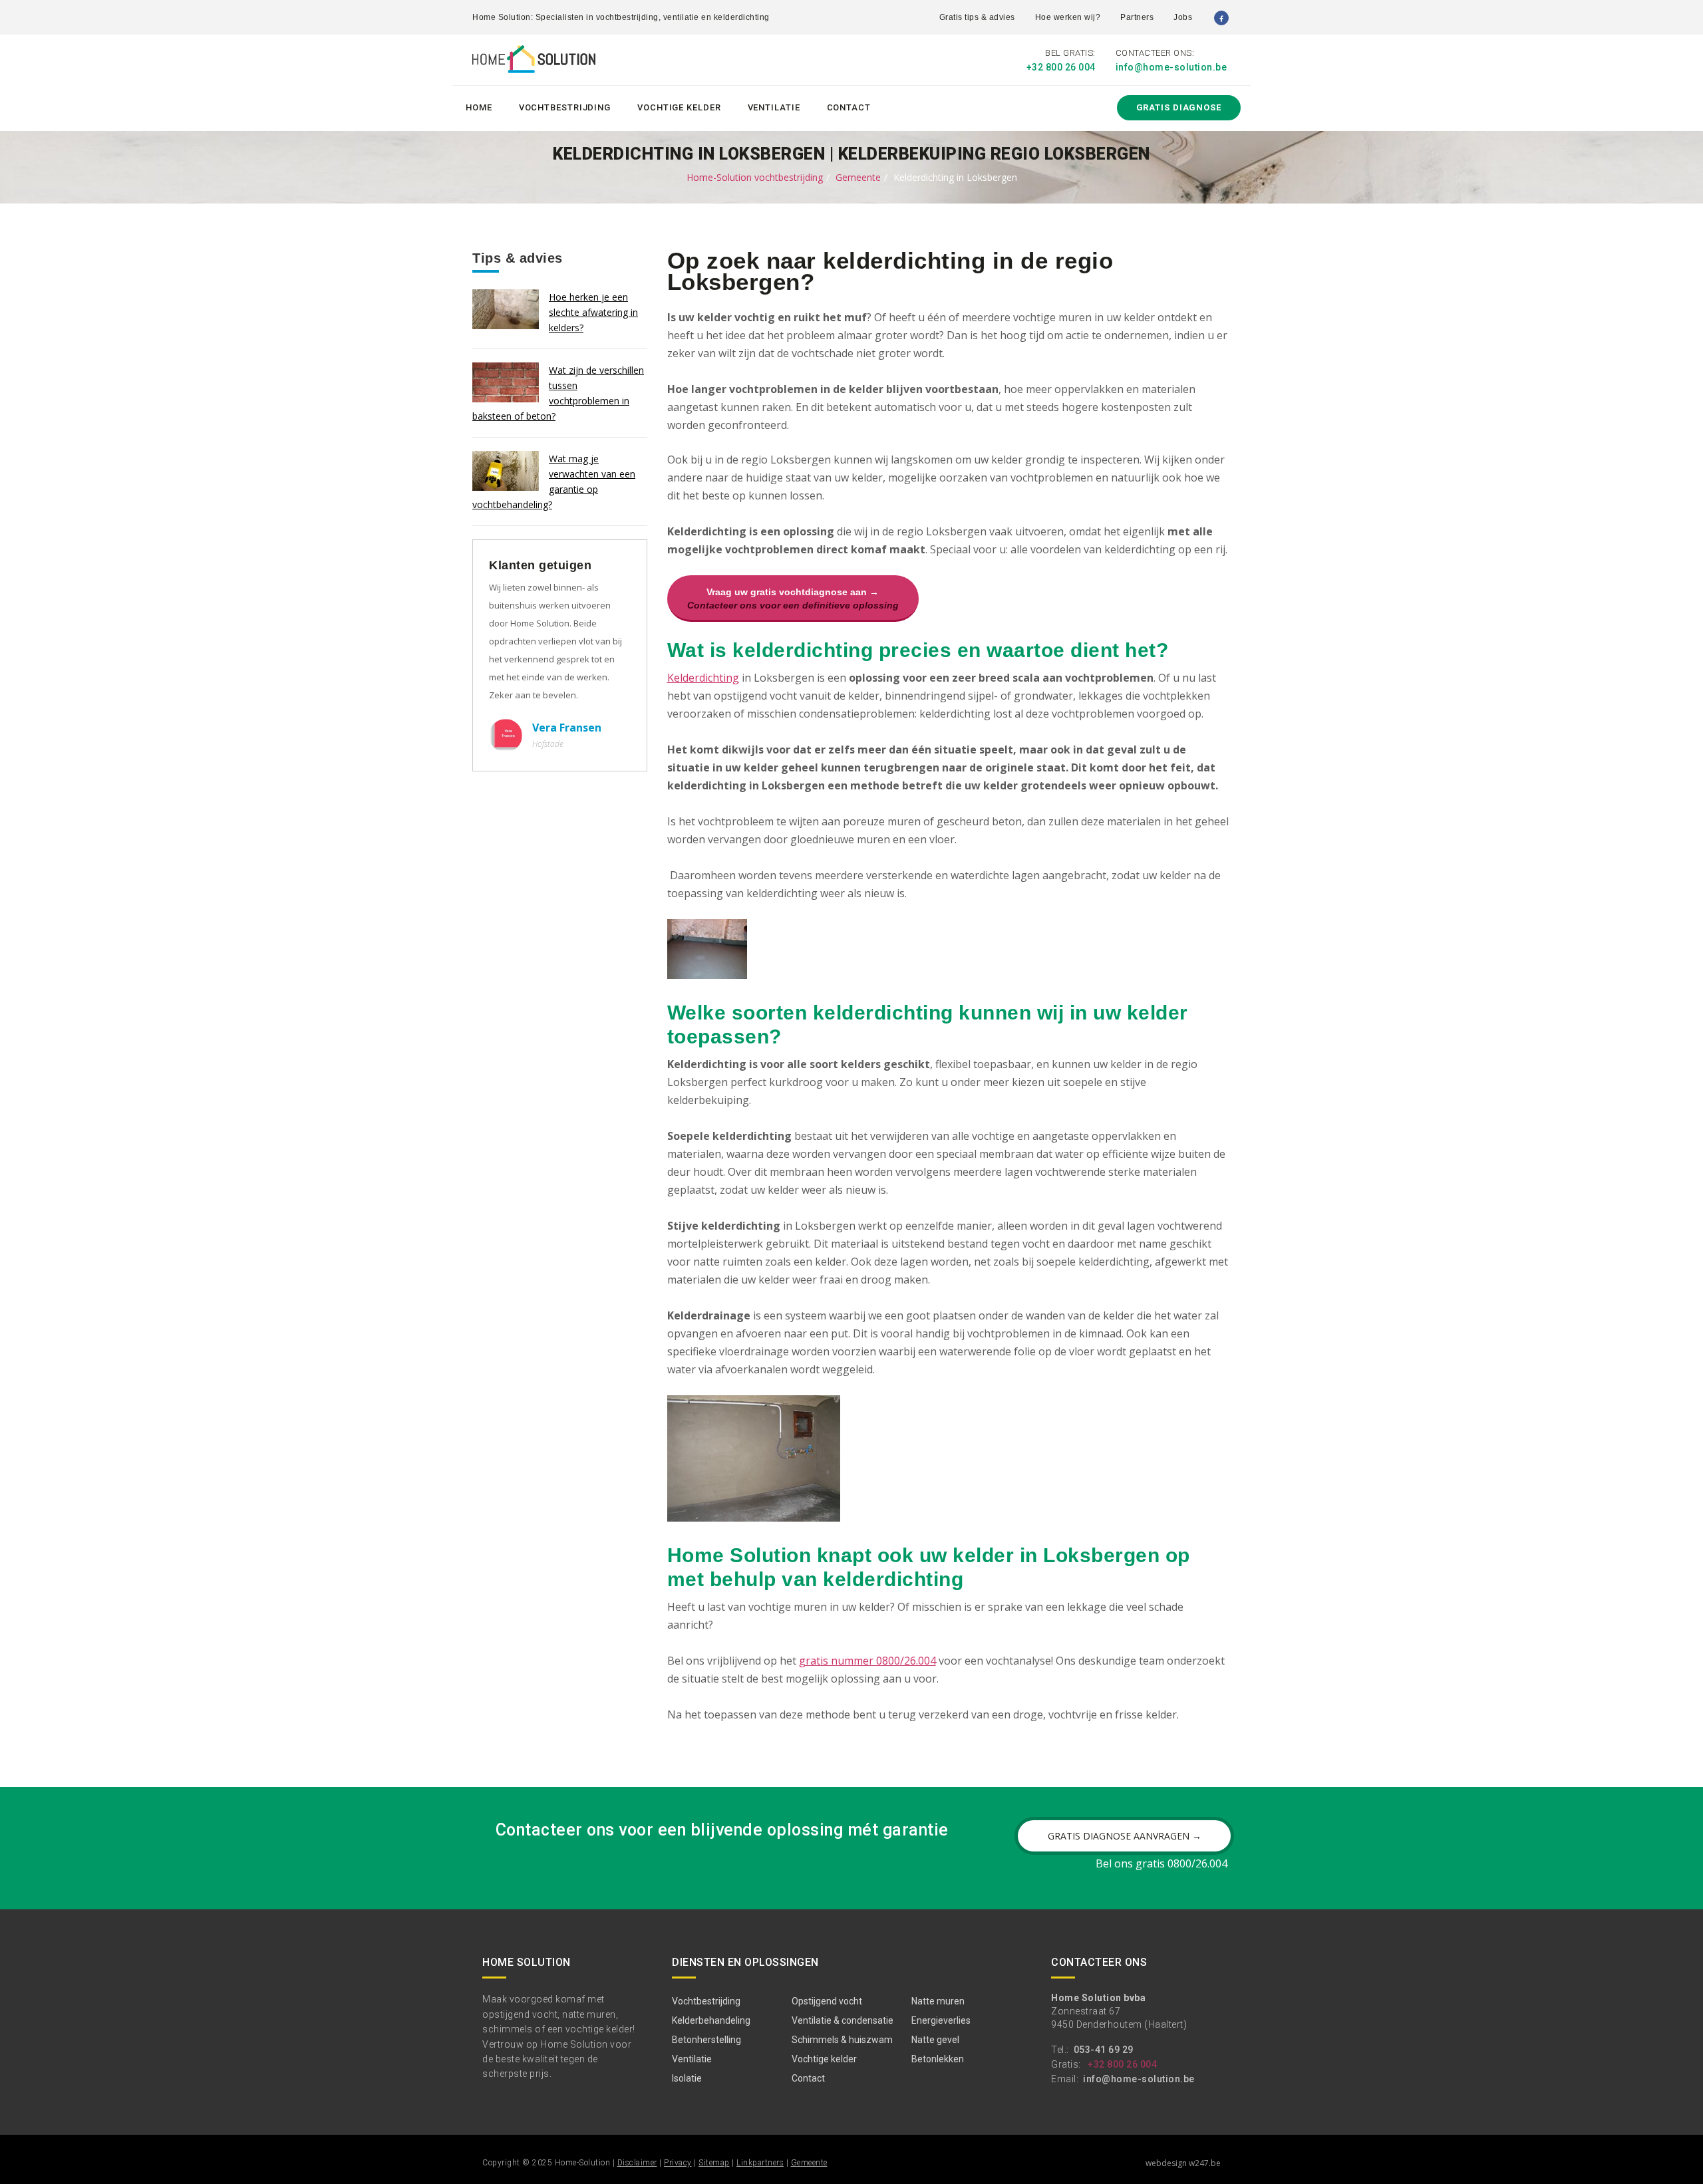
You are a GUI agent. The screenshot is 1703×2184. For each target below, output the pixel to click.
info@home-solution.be (1171, 67)
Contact (849, 107)
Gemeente (858, 177)
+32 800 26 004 (1061, 67)
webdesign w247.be (1183, 2163)
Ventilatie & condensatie (843, 2020)
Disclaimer (637, 2163)
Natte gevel (935, 2040)
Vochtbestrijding (565, 107)
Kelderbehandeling (711, 2020)
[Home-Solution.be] (534, 62)
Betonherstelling (706, 2040)
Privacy (678, 2163)
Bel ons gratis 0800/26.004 (1161, 1863)
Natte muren (938, 2001)
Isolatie (687, 2078)
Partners (1137, 17)
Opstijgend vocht (827, 2001)
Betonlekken (938, 2059)
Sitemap (714, 2163)
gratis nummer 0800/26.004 (867, 1661)
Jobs (1183, 17)
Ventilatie (774, 107)
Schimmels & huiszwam (842, 2040)
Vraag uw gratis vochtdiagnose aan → (793, 599)
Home (479, 107)
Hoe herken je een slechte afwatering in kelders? (593, 312)
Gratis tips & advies (977, 17)
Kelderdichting (703, 678)
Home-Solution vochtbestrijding (755, 177)
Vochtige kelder (679, 107)
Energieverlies (941, 2020)
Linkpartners (760, 2163)
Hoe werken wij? (1068, 17)
